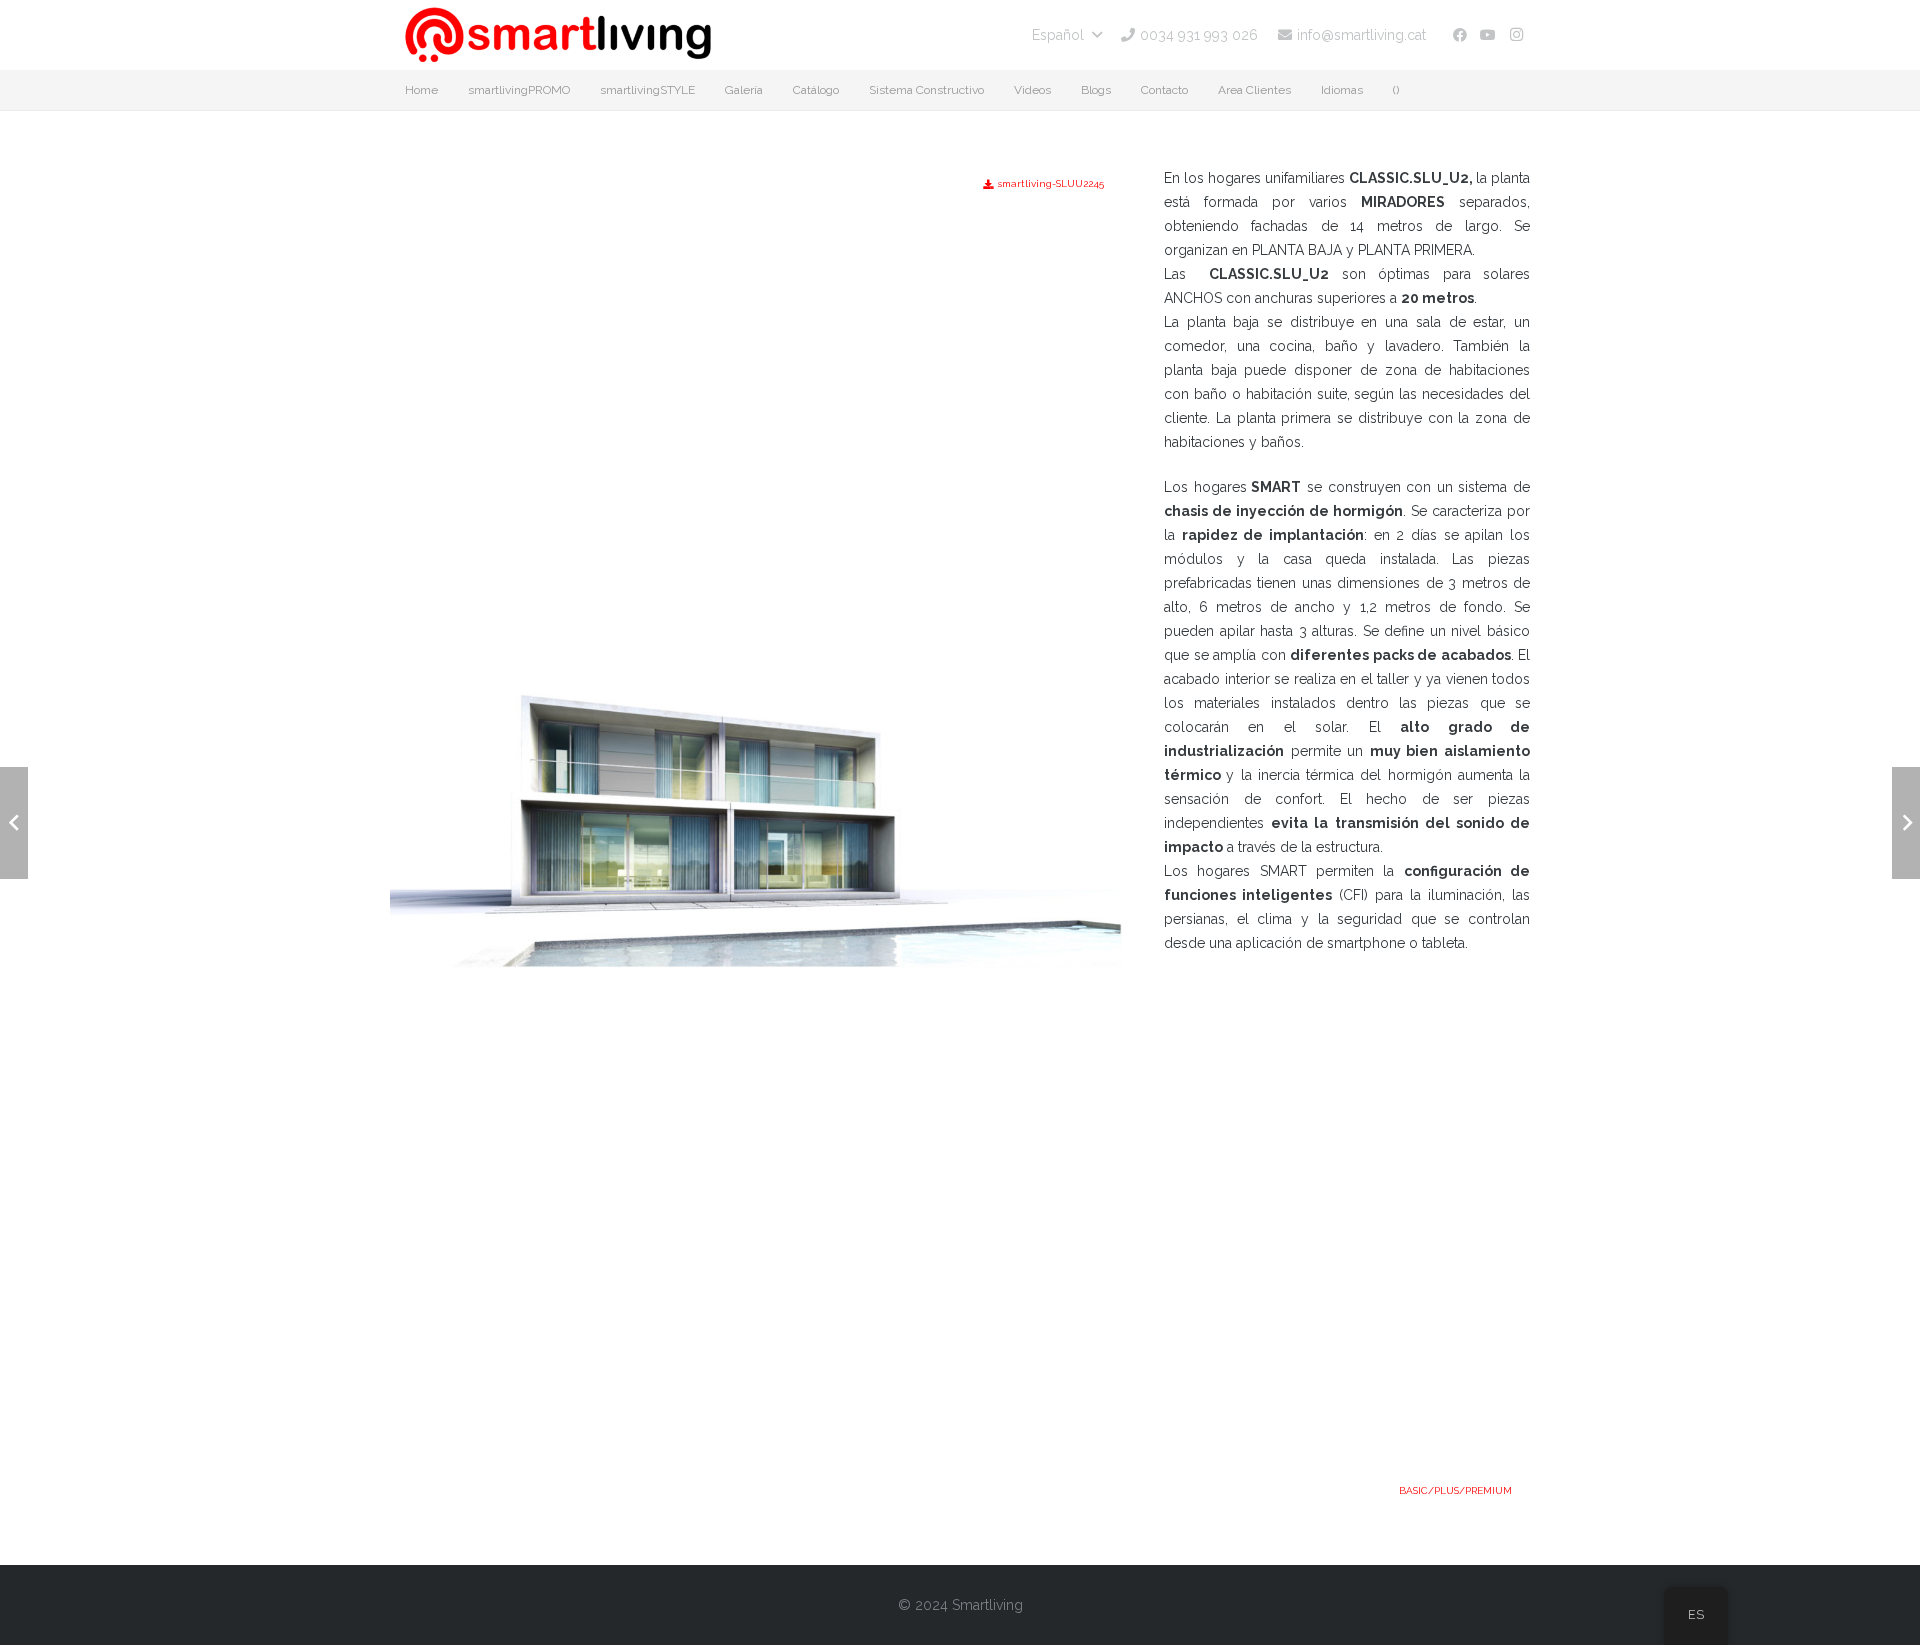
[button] (1066, 35)
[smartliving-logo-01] (558, 35)
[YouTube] (1488, 35)
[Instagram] (1516, 35)
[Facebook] (1460, 35)
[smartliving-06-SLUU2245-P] (756, 438)
